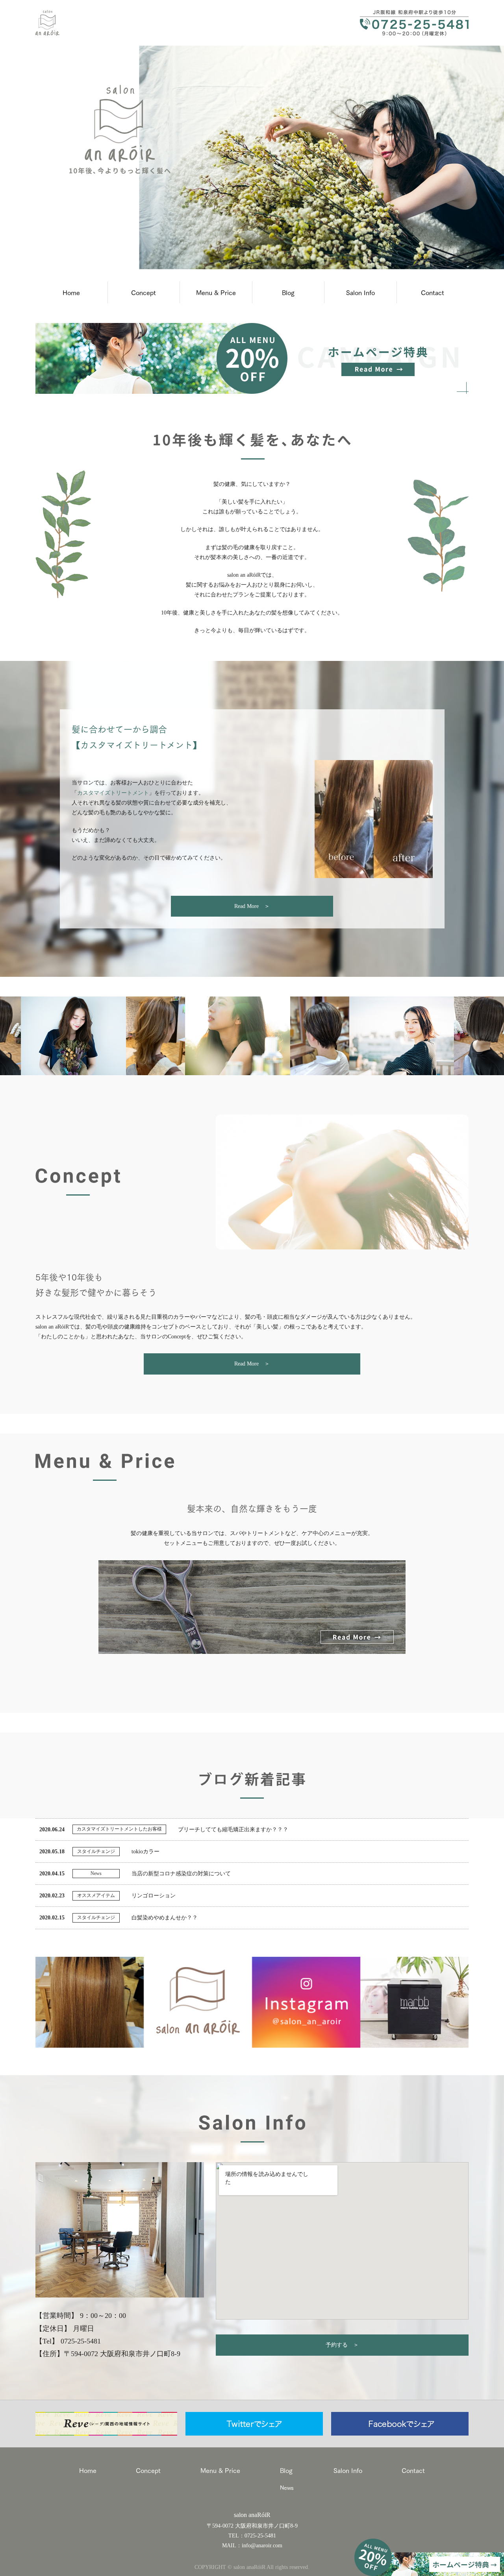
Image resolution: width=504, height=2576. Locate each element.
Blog (288, 292)
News (287, 2487)
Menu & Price (216, 292)
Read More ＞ (252, 906)
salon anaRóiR (252, 2515)
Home (71, 292)
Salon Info (360, 292)
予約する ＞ (342, 2345)
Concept (144, 292)
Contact (433, 292)
